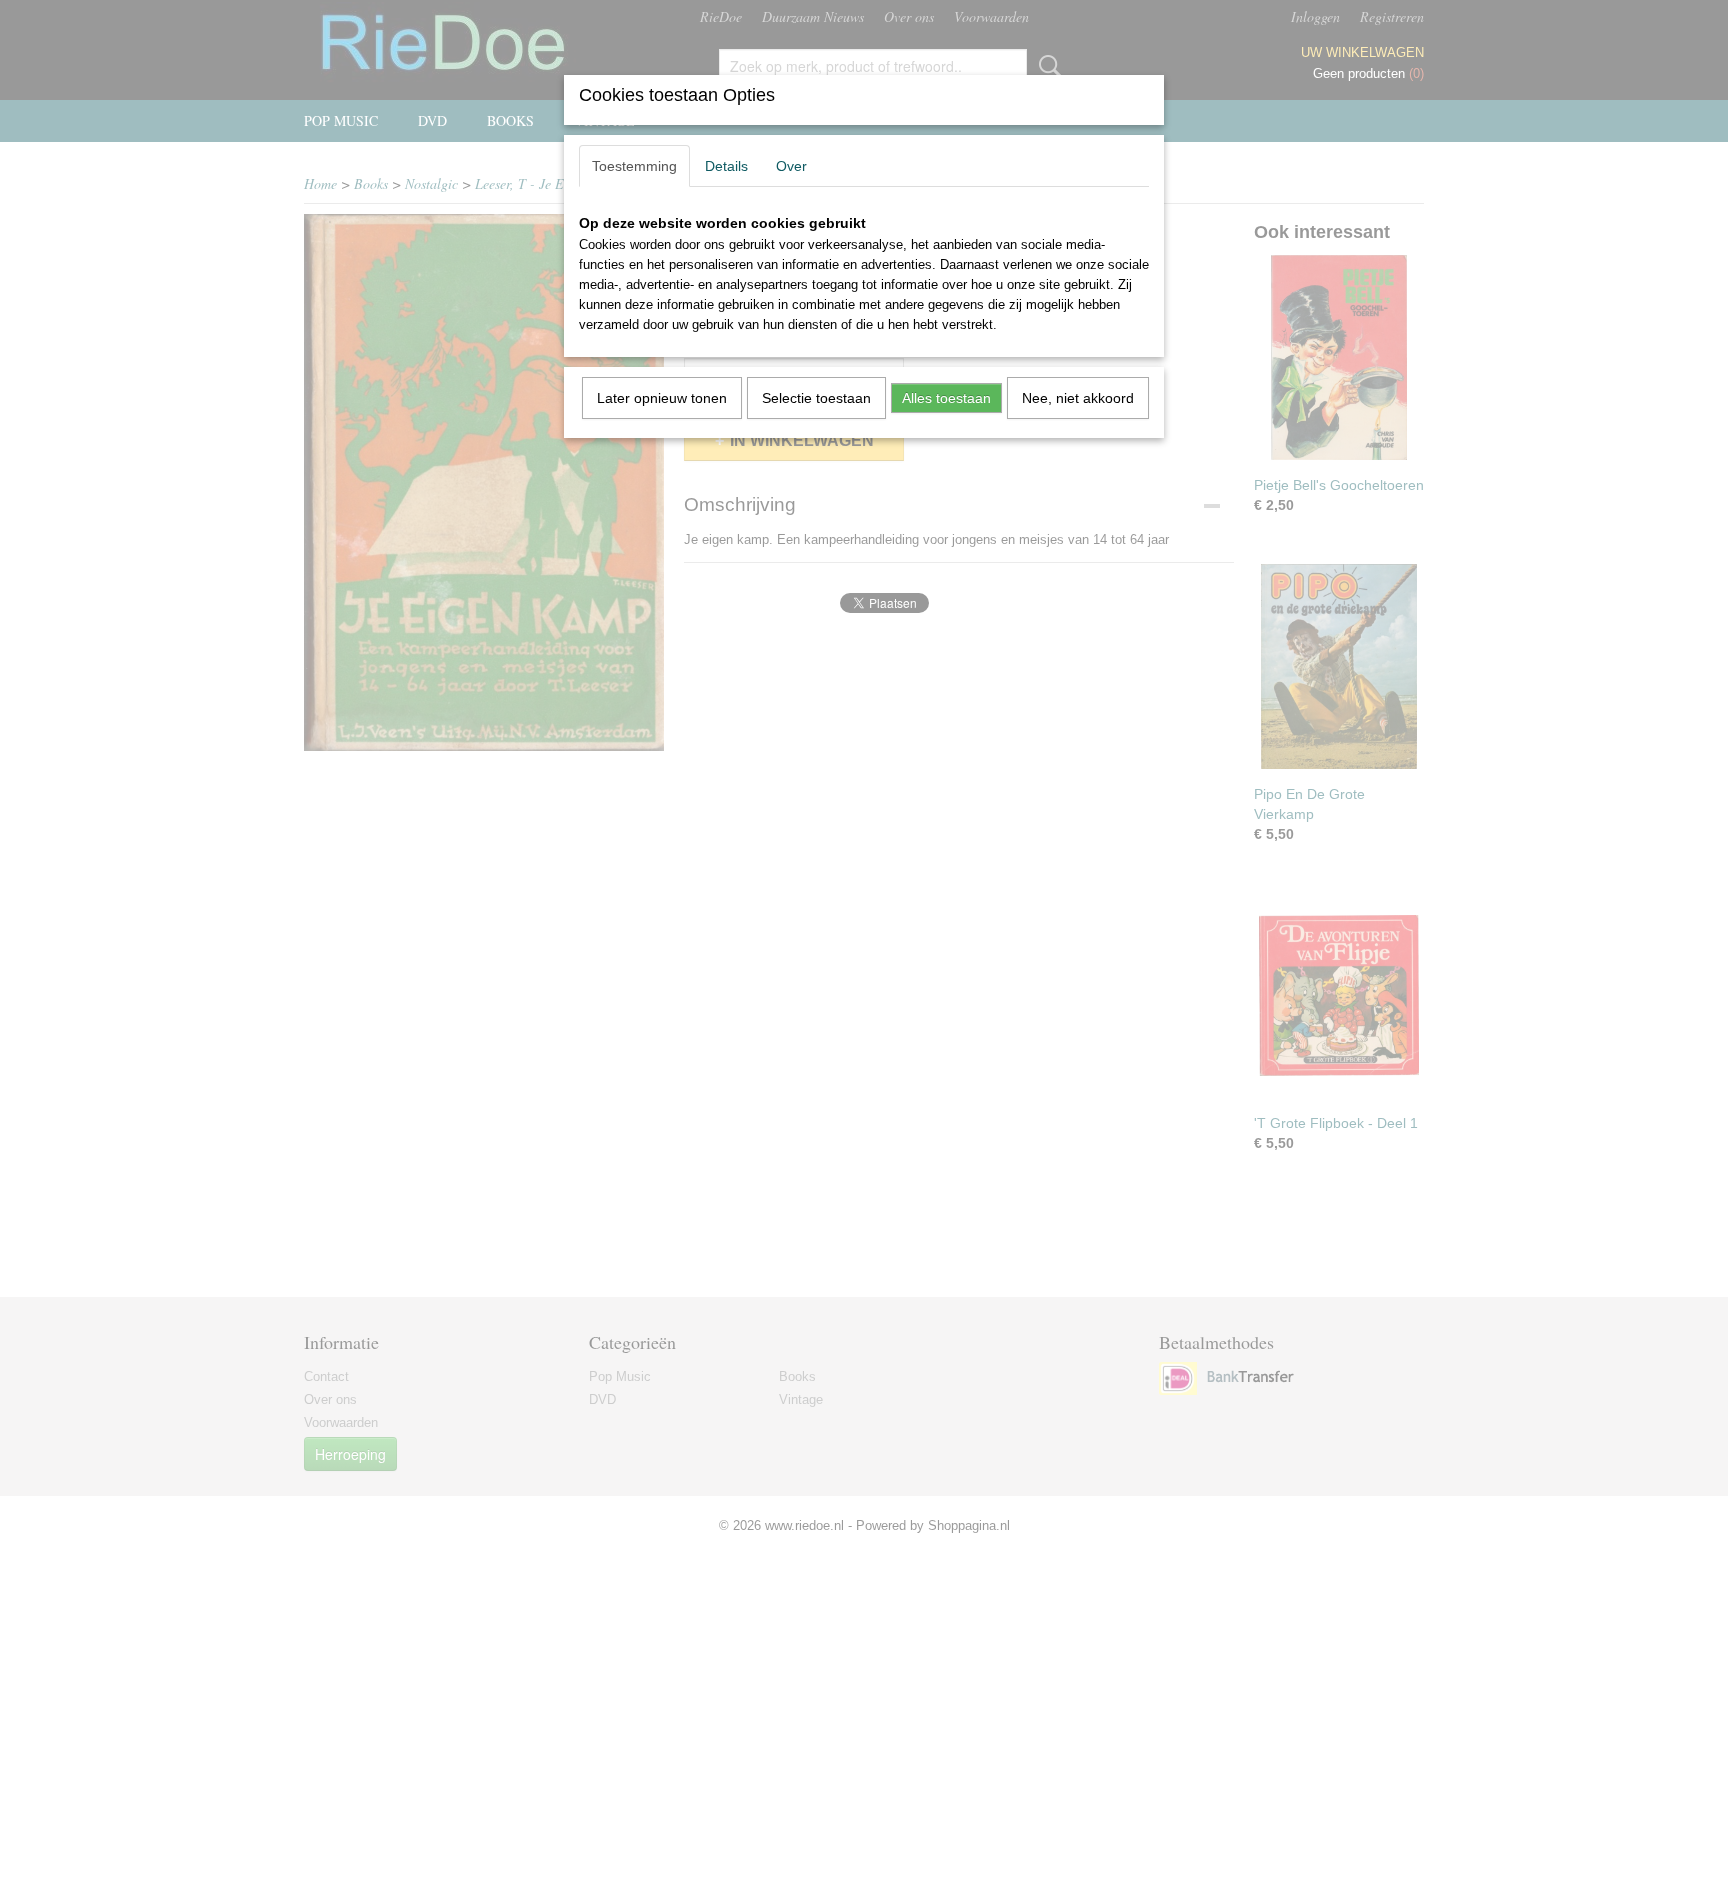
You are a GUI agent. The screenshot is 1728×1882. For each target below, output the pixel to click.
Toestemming (634, 166)
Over (791, 166)
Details (726, 166)
